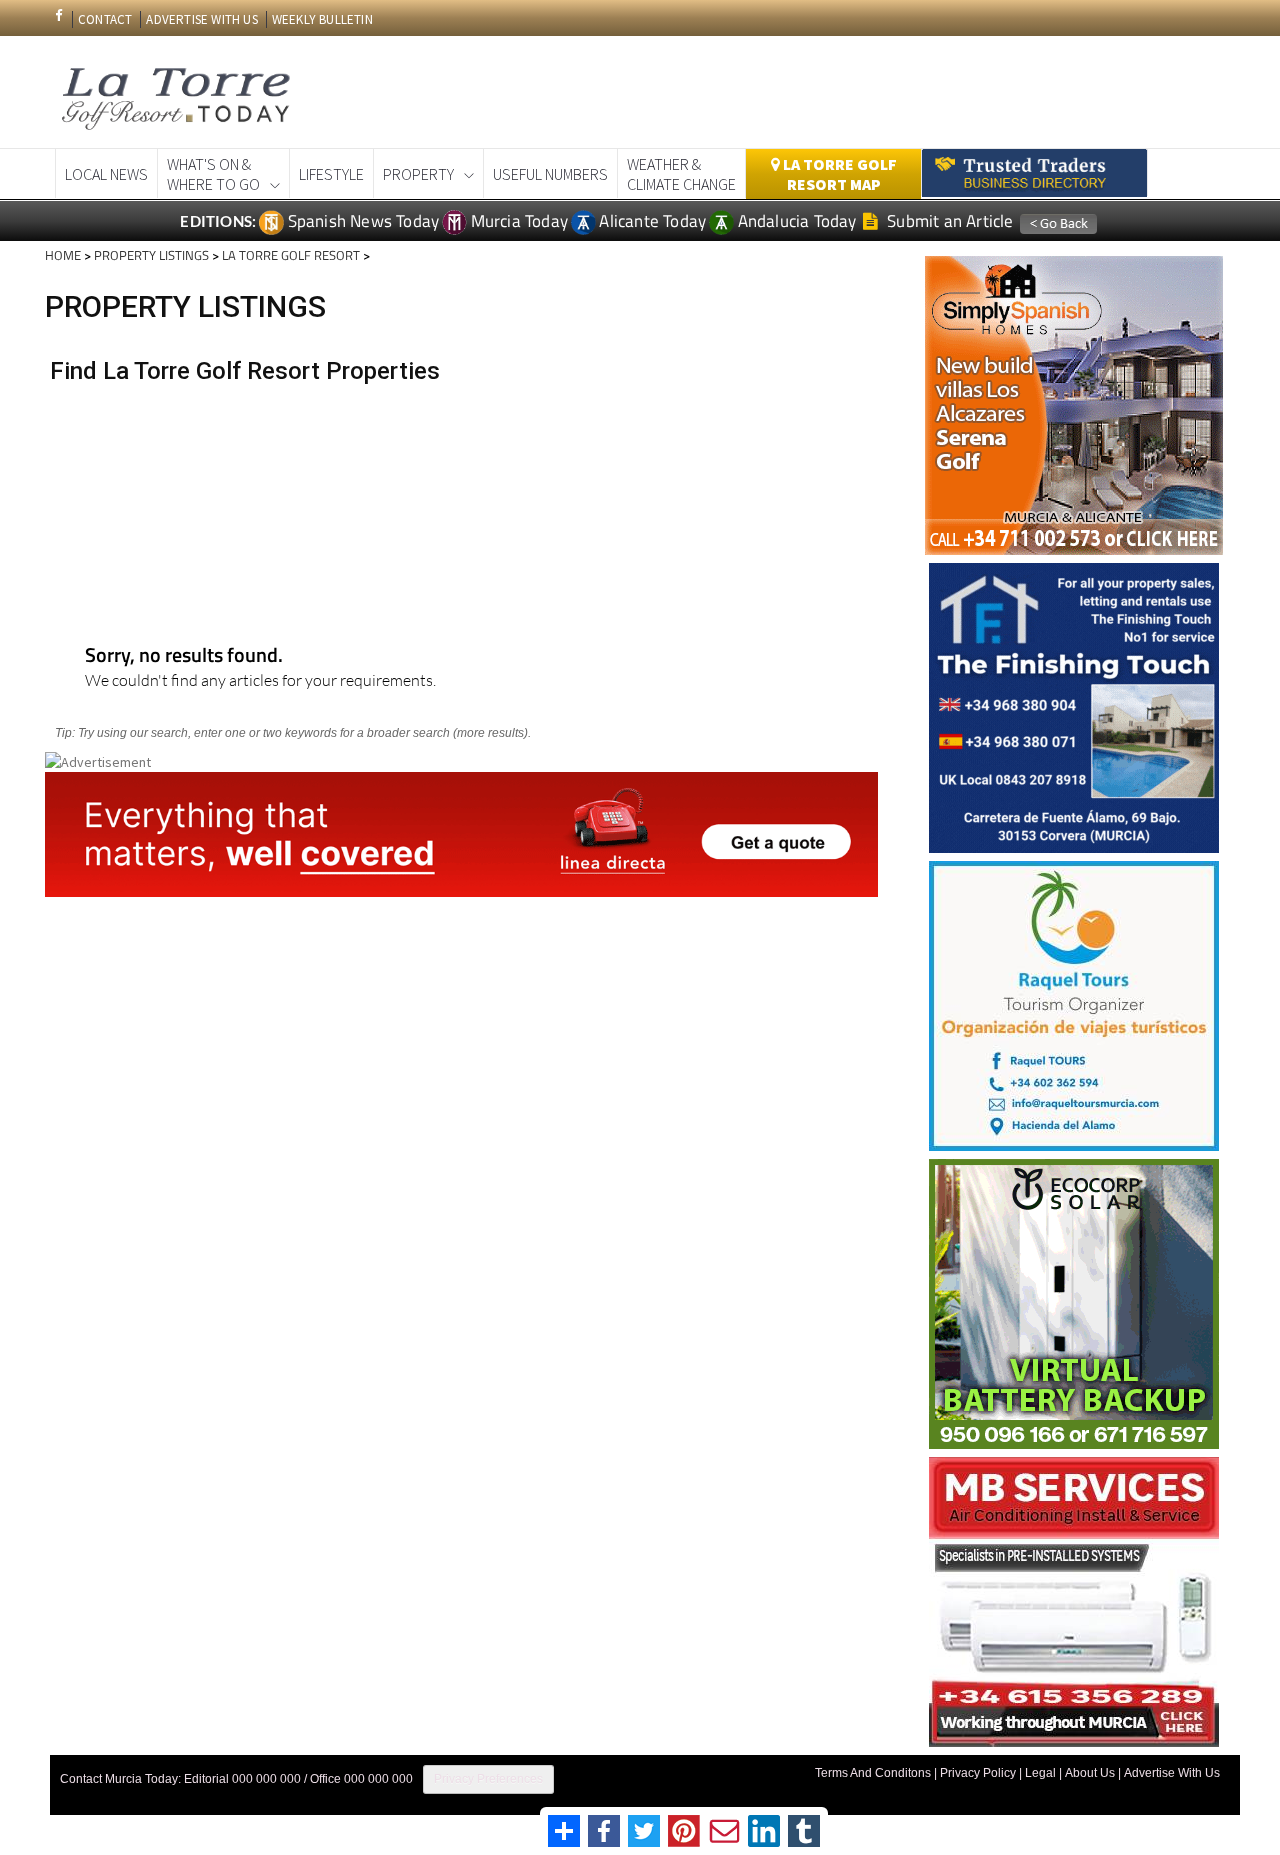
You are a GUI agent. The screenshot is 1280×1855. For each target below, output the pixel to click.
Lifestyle (331, 174)
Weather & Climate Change (681, 174)
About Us (1090, 1773)
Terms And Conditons (873, 1773)
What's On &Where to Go (213, 174)
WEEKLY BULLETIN (322, 19)
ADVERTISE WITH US (201, 19)
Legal (1040, 1773)
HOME (63, 255)
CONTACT (105, 19)
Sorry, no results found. (184, 656)
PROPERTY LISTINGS (151, 255)
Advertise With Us (1172, 1773)
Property (418, 174)
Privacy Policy (978, 1773)
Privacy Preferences (488, 1779)
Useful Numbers (550, 174)
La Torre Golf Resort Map (838, 174)
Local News (106, 174)
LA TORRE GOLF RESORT (291, 255)
